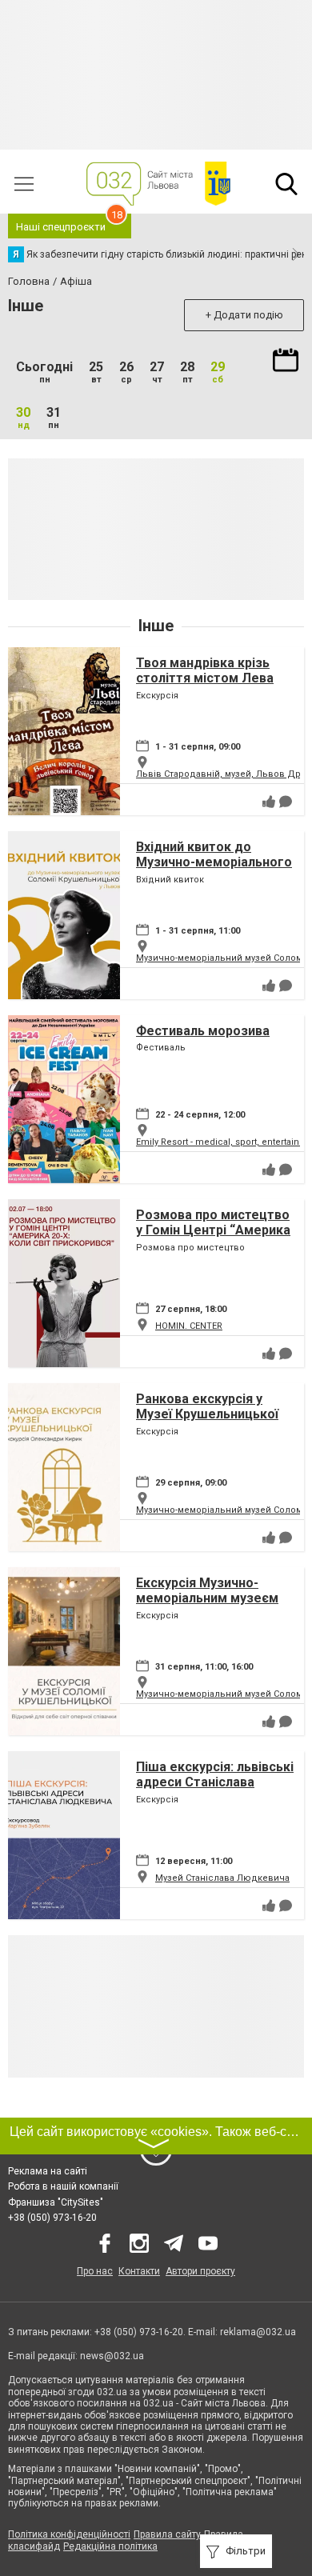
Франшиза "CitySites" (56, 2202)
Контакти (139, 2271)
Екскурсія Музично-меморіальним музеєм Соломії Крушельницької (213, 1598)
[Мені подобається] (269, 802)
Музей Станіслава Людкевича (222, 1878)
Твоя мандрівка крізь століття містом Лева (205, 670)
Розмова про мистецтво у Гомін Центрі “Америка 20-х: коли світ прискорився (213, 1238)
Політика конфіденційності (69, 2534)
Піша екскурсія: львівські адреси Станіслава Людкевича (215, 1782)
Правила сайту (167, 2534)
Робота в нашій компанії (63, 2186)
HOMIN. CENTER (189, 1326)
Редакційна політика (110, 2546)
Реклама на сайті (48, 2171)
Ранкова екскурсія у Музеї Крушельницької (207, 1406)
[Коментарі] (286, 802)
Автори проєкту (200, 2271)
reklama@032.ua (258, 2332)
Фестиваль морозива (203, 1031)
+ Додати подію (244, 315)
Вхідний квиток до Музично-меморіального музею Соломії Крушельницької (214, 870)
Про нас (95, 2271)
